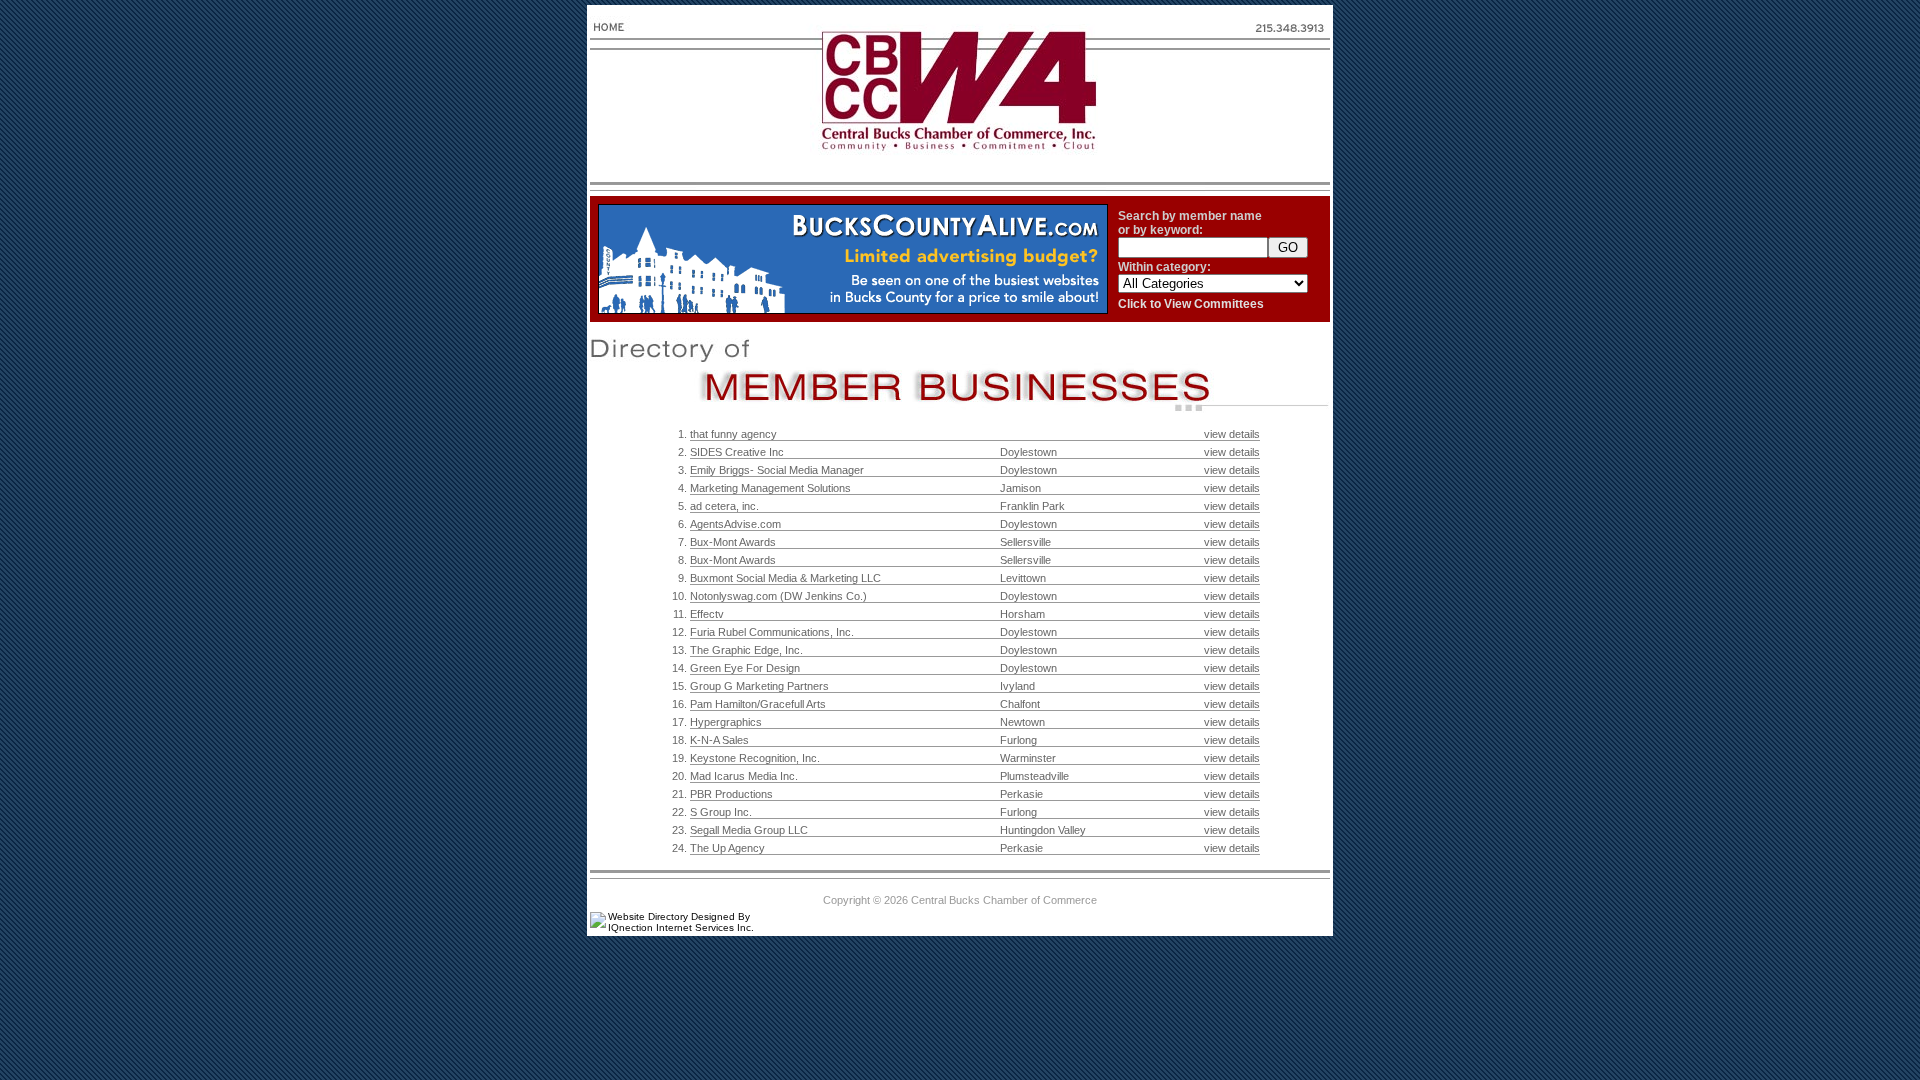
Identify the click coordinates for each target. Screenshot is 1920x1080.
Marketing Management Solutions (770, 488)
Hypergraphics (726, 722)
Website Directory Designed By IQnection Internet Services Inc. (681, 922)
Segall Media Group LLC (749, 830)
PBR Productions (731, 794)
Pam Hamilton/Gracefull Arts (758, 704)
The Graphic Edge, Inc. (746, 650)
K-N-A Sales (719, 740)
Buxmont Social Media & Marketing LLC (785, 578)
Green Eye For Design (745, 668)
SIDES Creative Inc (737, 452)
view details (1232, 434)
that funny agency (733, 434)
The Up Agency (727, 848)
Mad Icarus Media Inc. (744, 776)
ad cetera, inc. (724, 506)
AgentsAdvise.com (735, 524)
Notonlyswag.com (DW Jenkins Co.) (778, 596)
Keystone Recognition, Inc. (755, 758)
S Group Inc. (721, 812)
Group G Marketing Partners (759, 686)
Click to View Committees (1191, 304)
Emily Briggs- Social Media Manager (777, 470)
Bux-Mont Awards (733, 542)
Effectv (707, 614)
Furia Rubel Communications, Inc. (772, 632)
